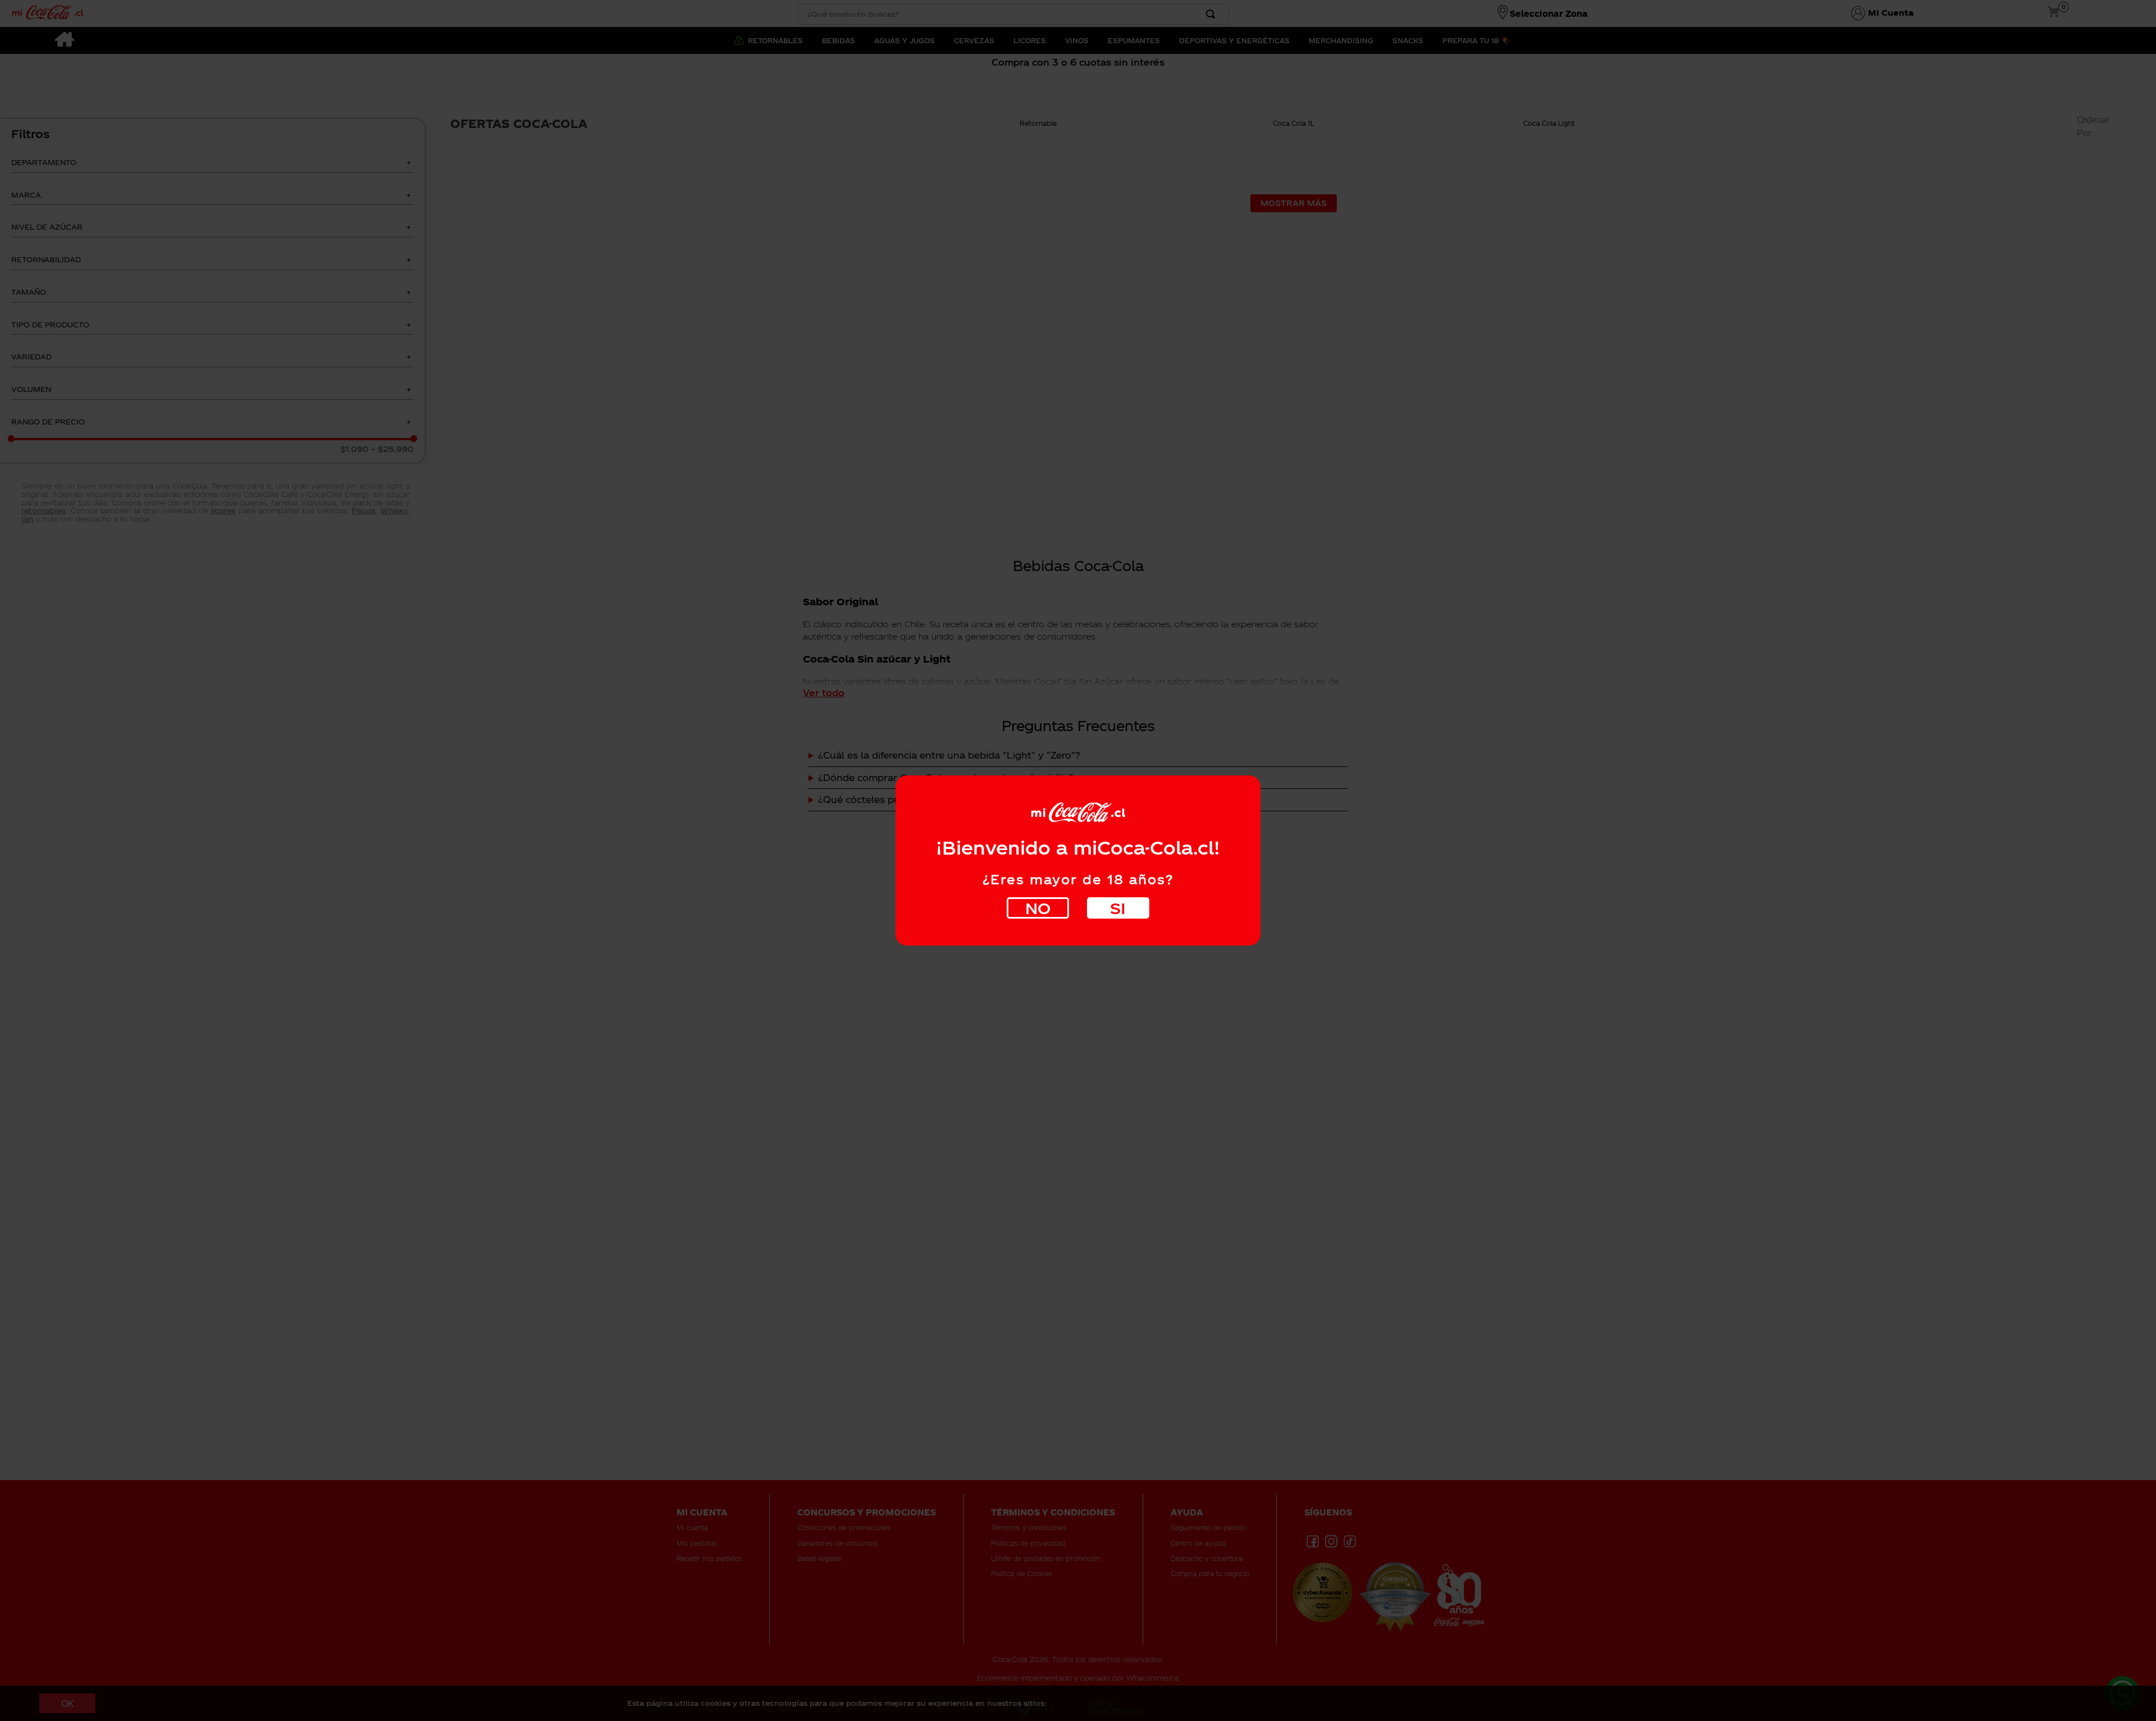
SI (1118, 908)
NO (1038, 908)
